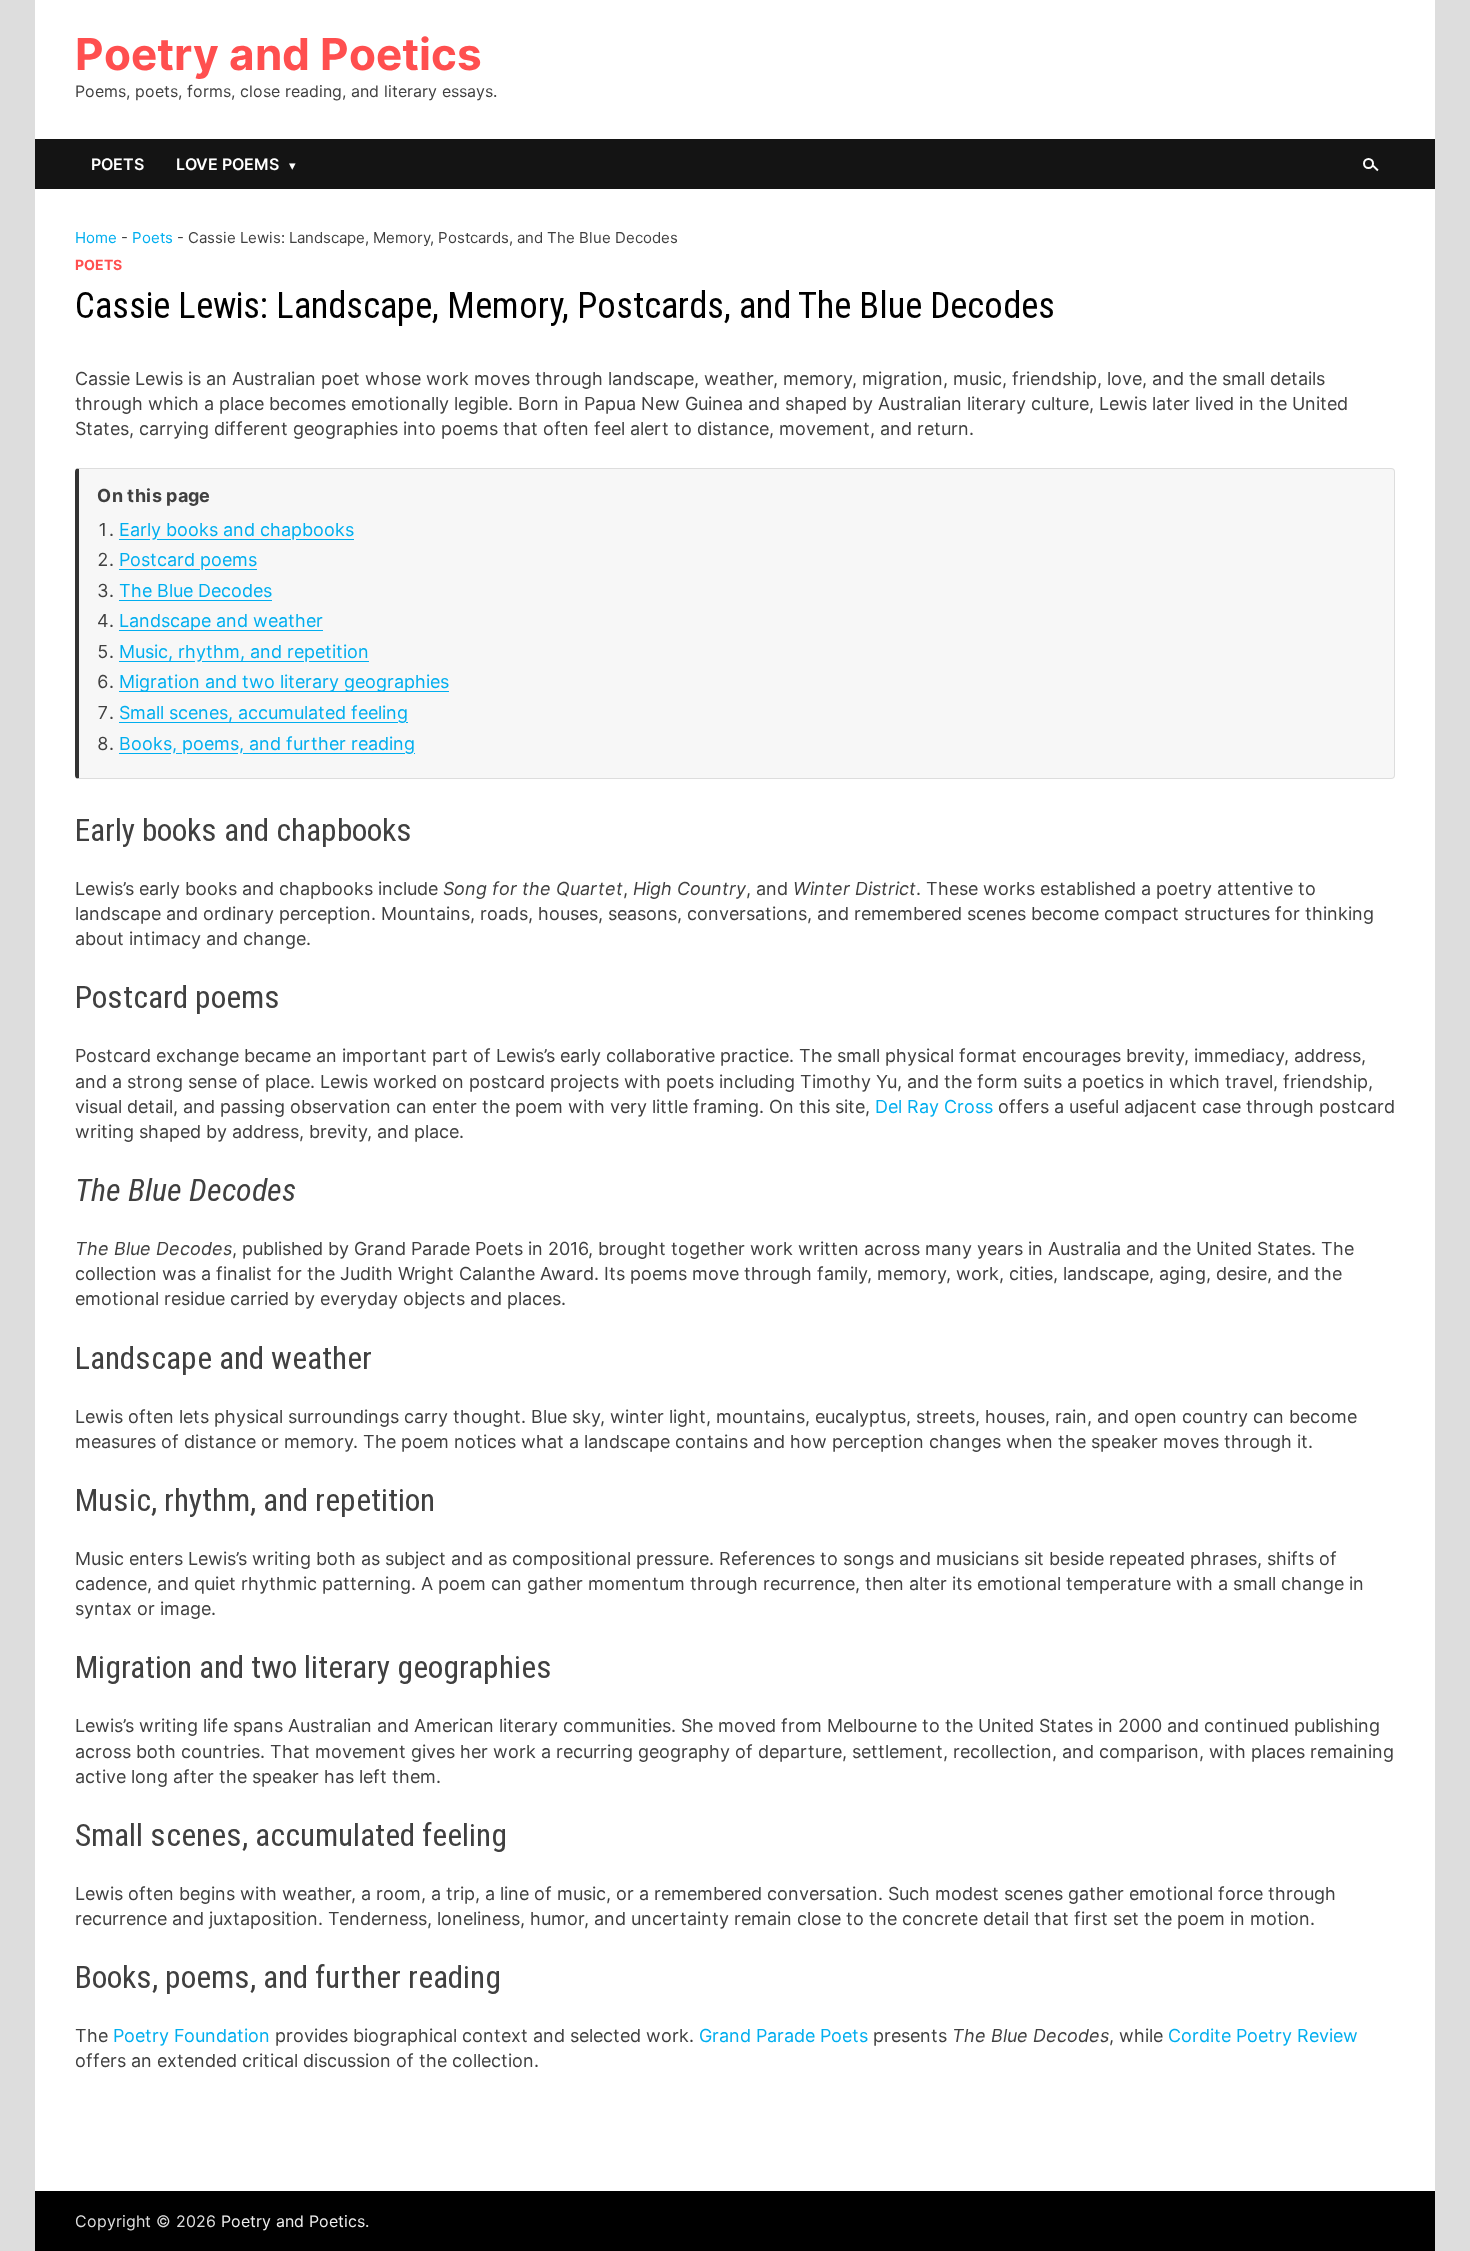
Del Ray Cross (934, 1106)
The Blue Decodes (195, 590)
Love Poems (227, 164)
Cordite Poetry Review (1263, 2035)
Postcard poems (188, 559)
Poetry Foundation (191, 2035)
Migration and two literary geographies (284, 681)
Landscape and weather (221, 620)
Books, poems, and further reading (267, 743)
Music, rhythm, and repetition (244, 651)
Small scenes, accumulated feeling (263, 712)
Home (96, 237)
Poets (117, 164)
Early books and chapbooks (236, 529)
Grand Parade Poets (783, 2035)
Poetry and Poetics (278, 54)
